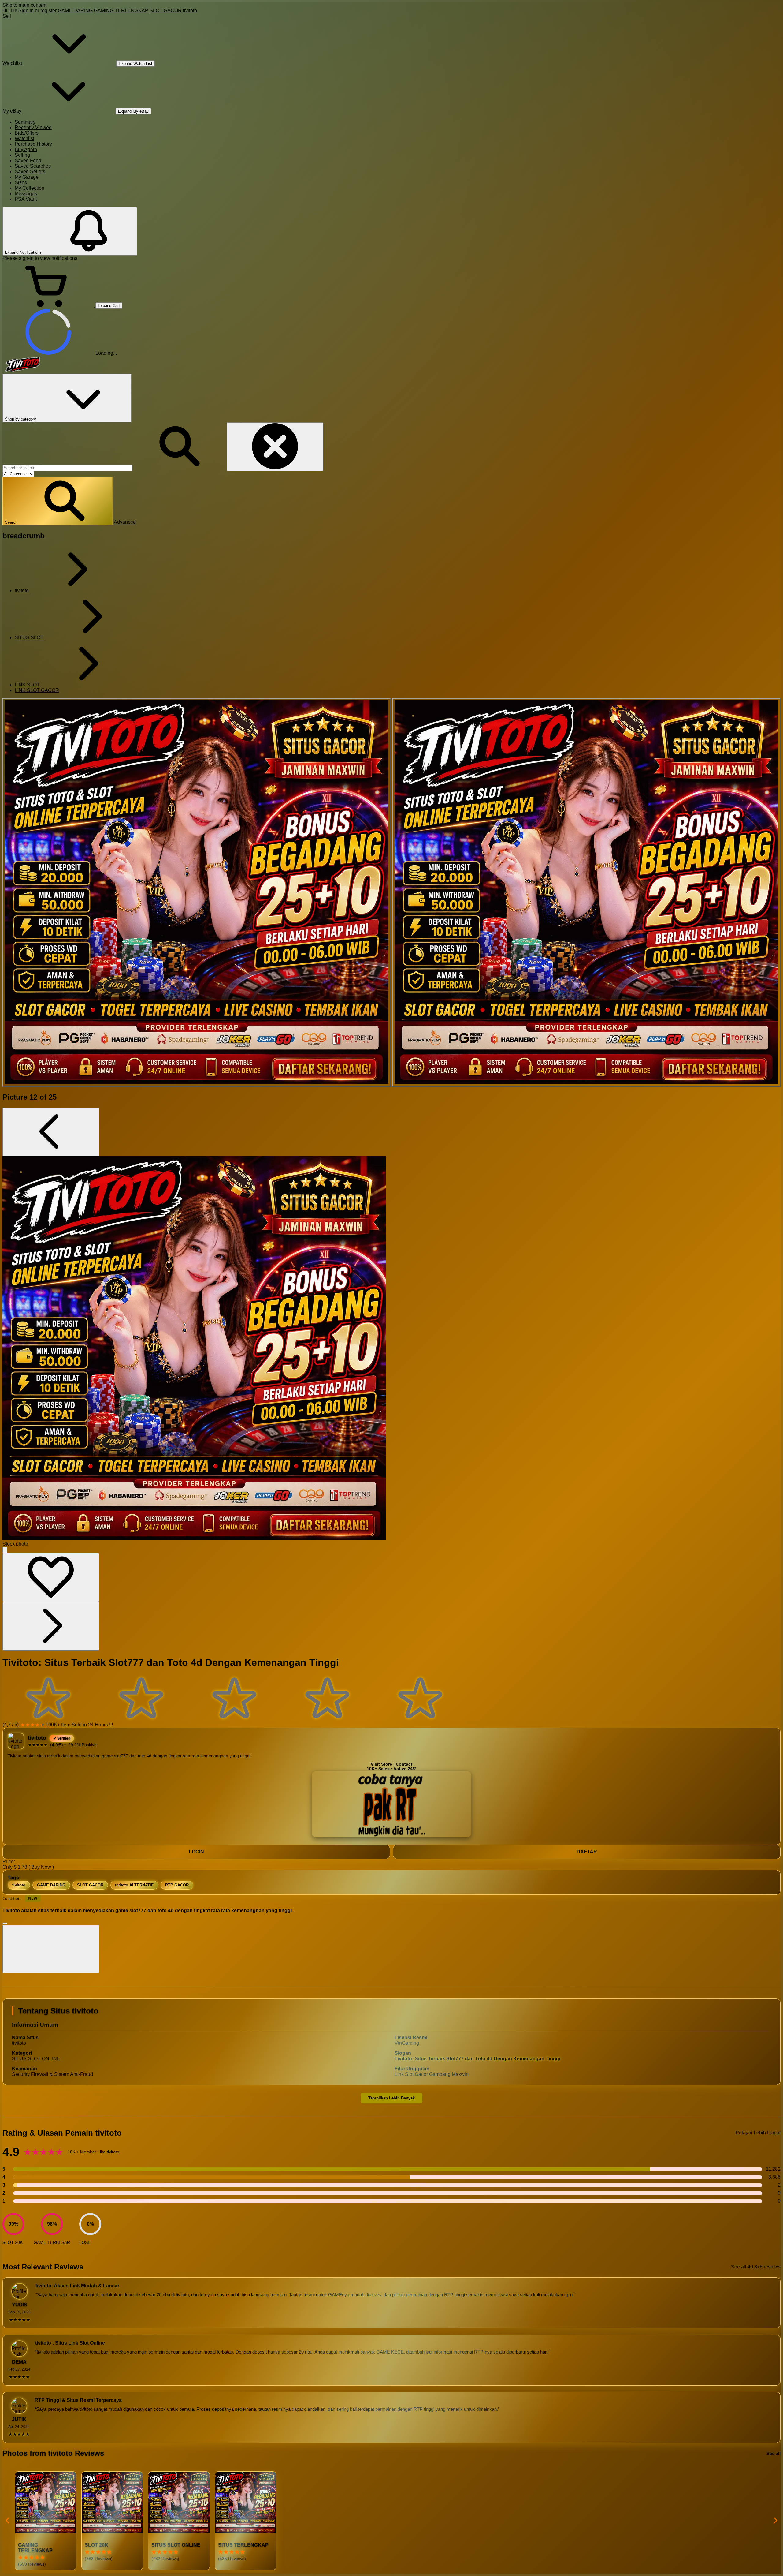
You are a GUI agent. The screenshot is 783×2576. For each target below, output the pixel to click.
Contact (404, 1764)
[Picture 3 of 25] (586, 892)
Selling (22, 155)
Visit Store (381, 1764)
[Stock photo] (197, 892)
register (48, 11)
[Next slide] (775, 2521)
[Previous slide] (8, 2521)
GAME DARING (75, 11)
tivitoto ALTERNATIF (134, 1885)
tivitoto (190, 11)
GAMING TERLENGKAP (121, 11)
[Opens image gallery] (5, 1550)
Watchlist (24, 138)
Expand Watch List (135, 64)
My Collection (30, 188)
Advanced (125, 522)
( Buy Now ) (41, 1867)
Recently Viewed (33, 127)
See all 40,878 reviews (756, 2267)
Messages (26, 194)
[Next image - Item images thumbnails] (51, 1626)
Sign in (26, 11)
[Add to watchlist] (51, 1578)
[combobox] (67, 468)
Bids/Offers (27, 133)
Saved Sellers (30, 172)
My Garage (27, 177)
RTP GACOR (177, 1885)
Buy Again (26, 150)
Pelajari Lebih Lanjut (758, 2133)
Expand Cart (109, 306)
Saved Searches (33, 166)
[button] (58, 501)
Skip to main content (24, 5)
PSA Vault (26, 199)
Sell (7, 16)
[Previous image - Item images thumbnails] (51, 1132)
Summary (25, 122)
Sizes (21, 183)
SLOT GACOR (166, 11)
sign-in (26, 258)
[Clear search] (275, 447)
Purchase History (33, 144)
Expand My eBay (133, 111)
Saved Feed (28, 161)
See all (774, 2453)
